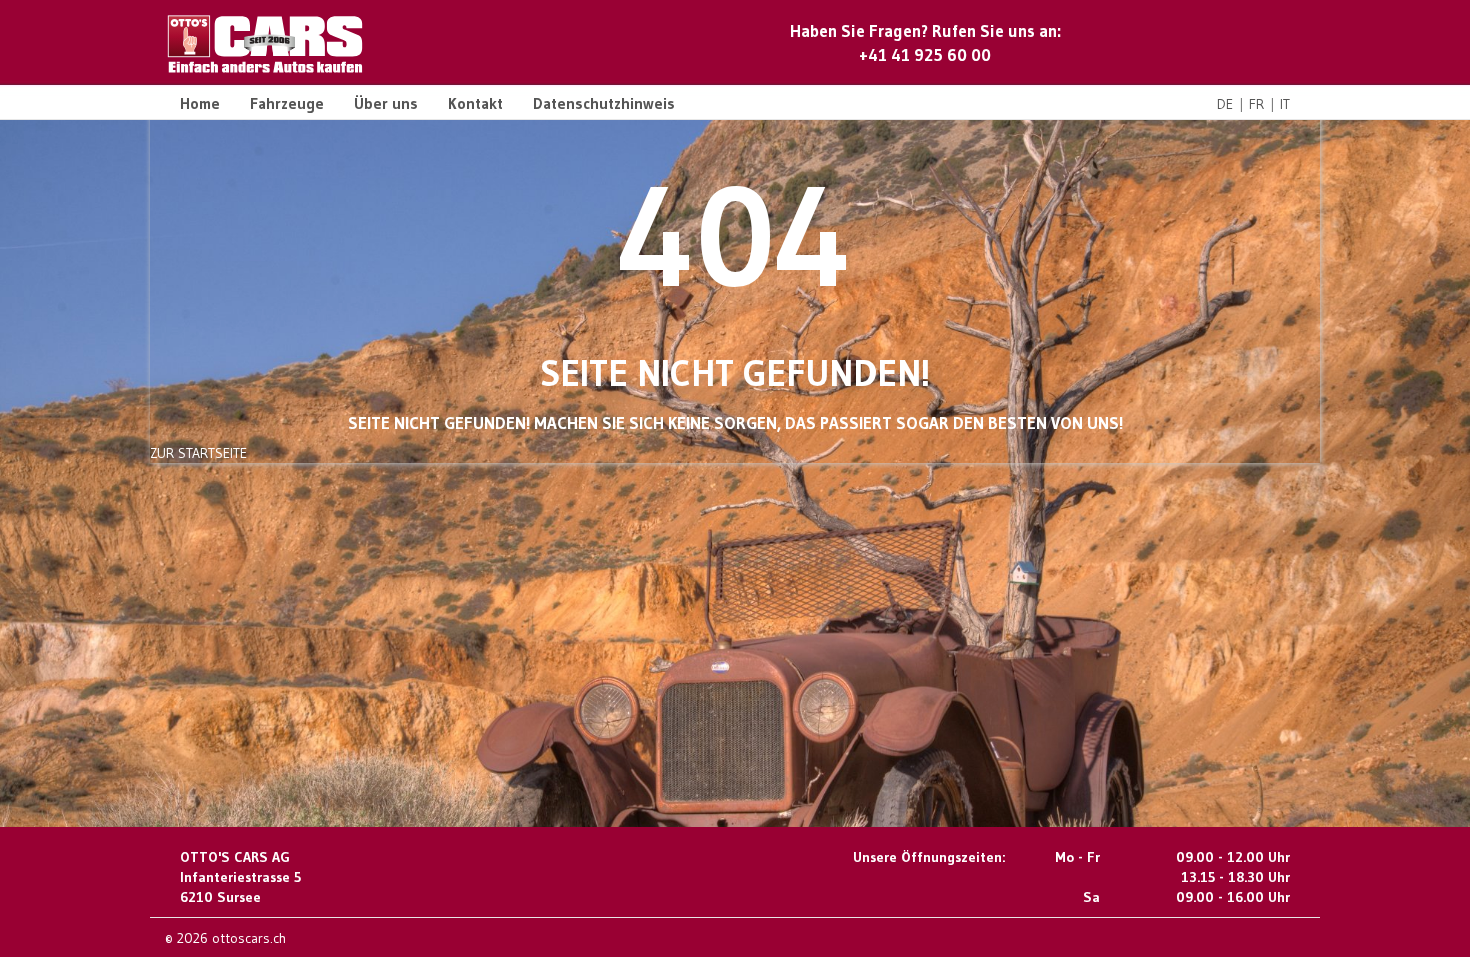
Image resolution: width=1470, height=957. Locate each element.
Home (200, 103)
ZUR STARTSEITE (198, 453)
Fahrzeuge (287, 103)
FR (1256, 104)
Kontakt (475, 103)
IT (1285, 104)
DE (1225, 104)
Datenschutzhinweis (604, 103)
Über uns (386, 103)
